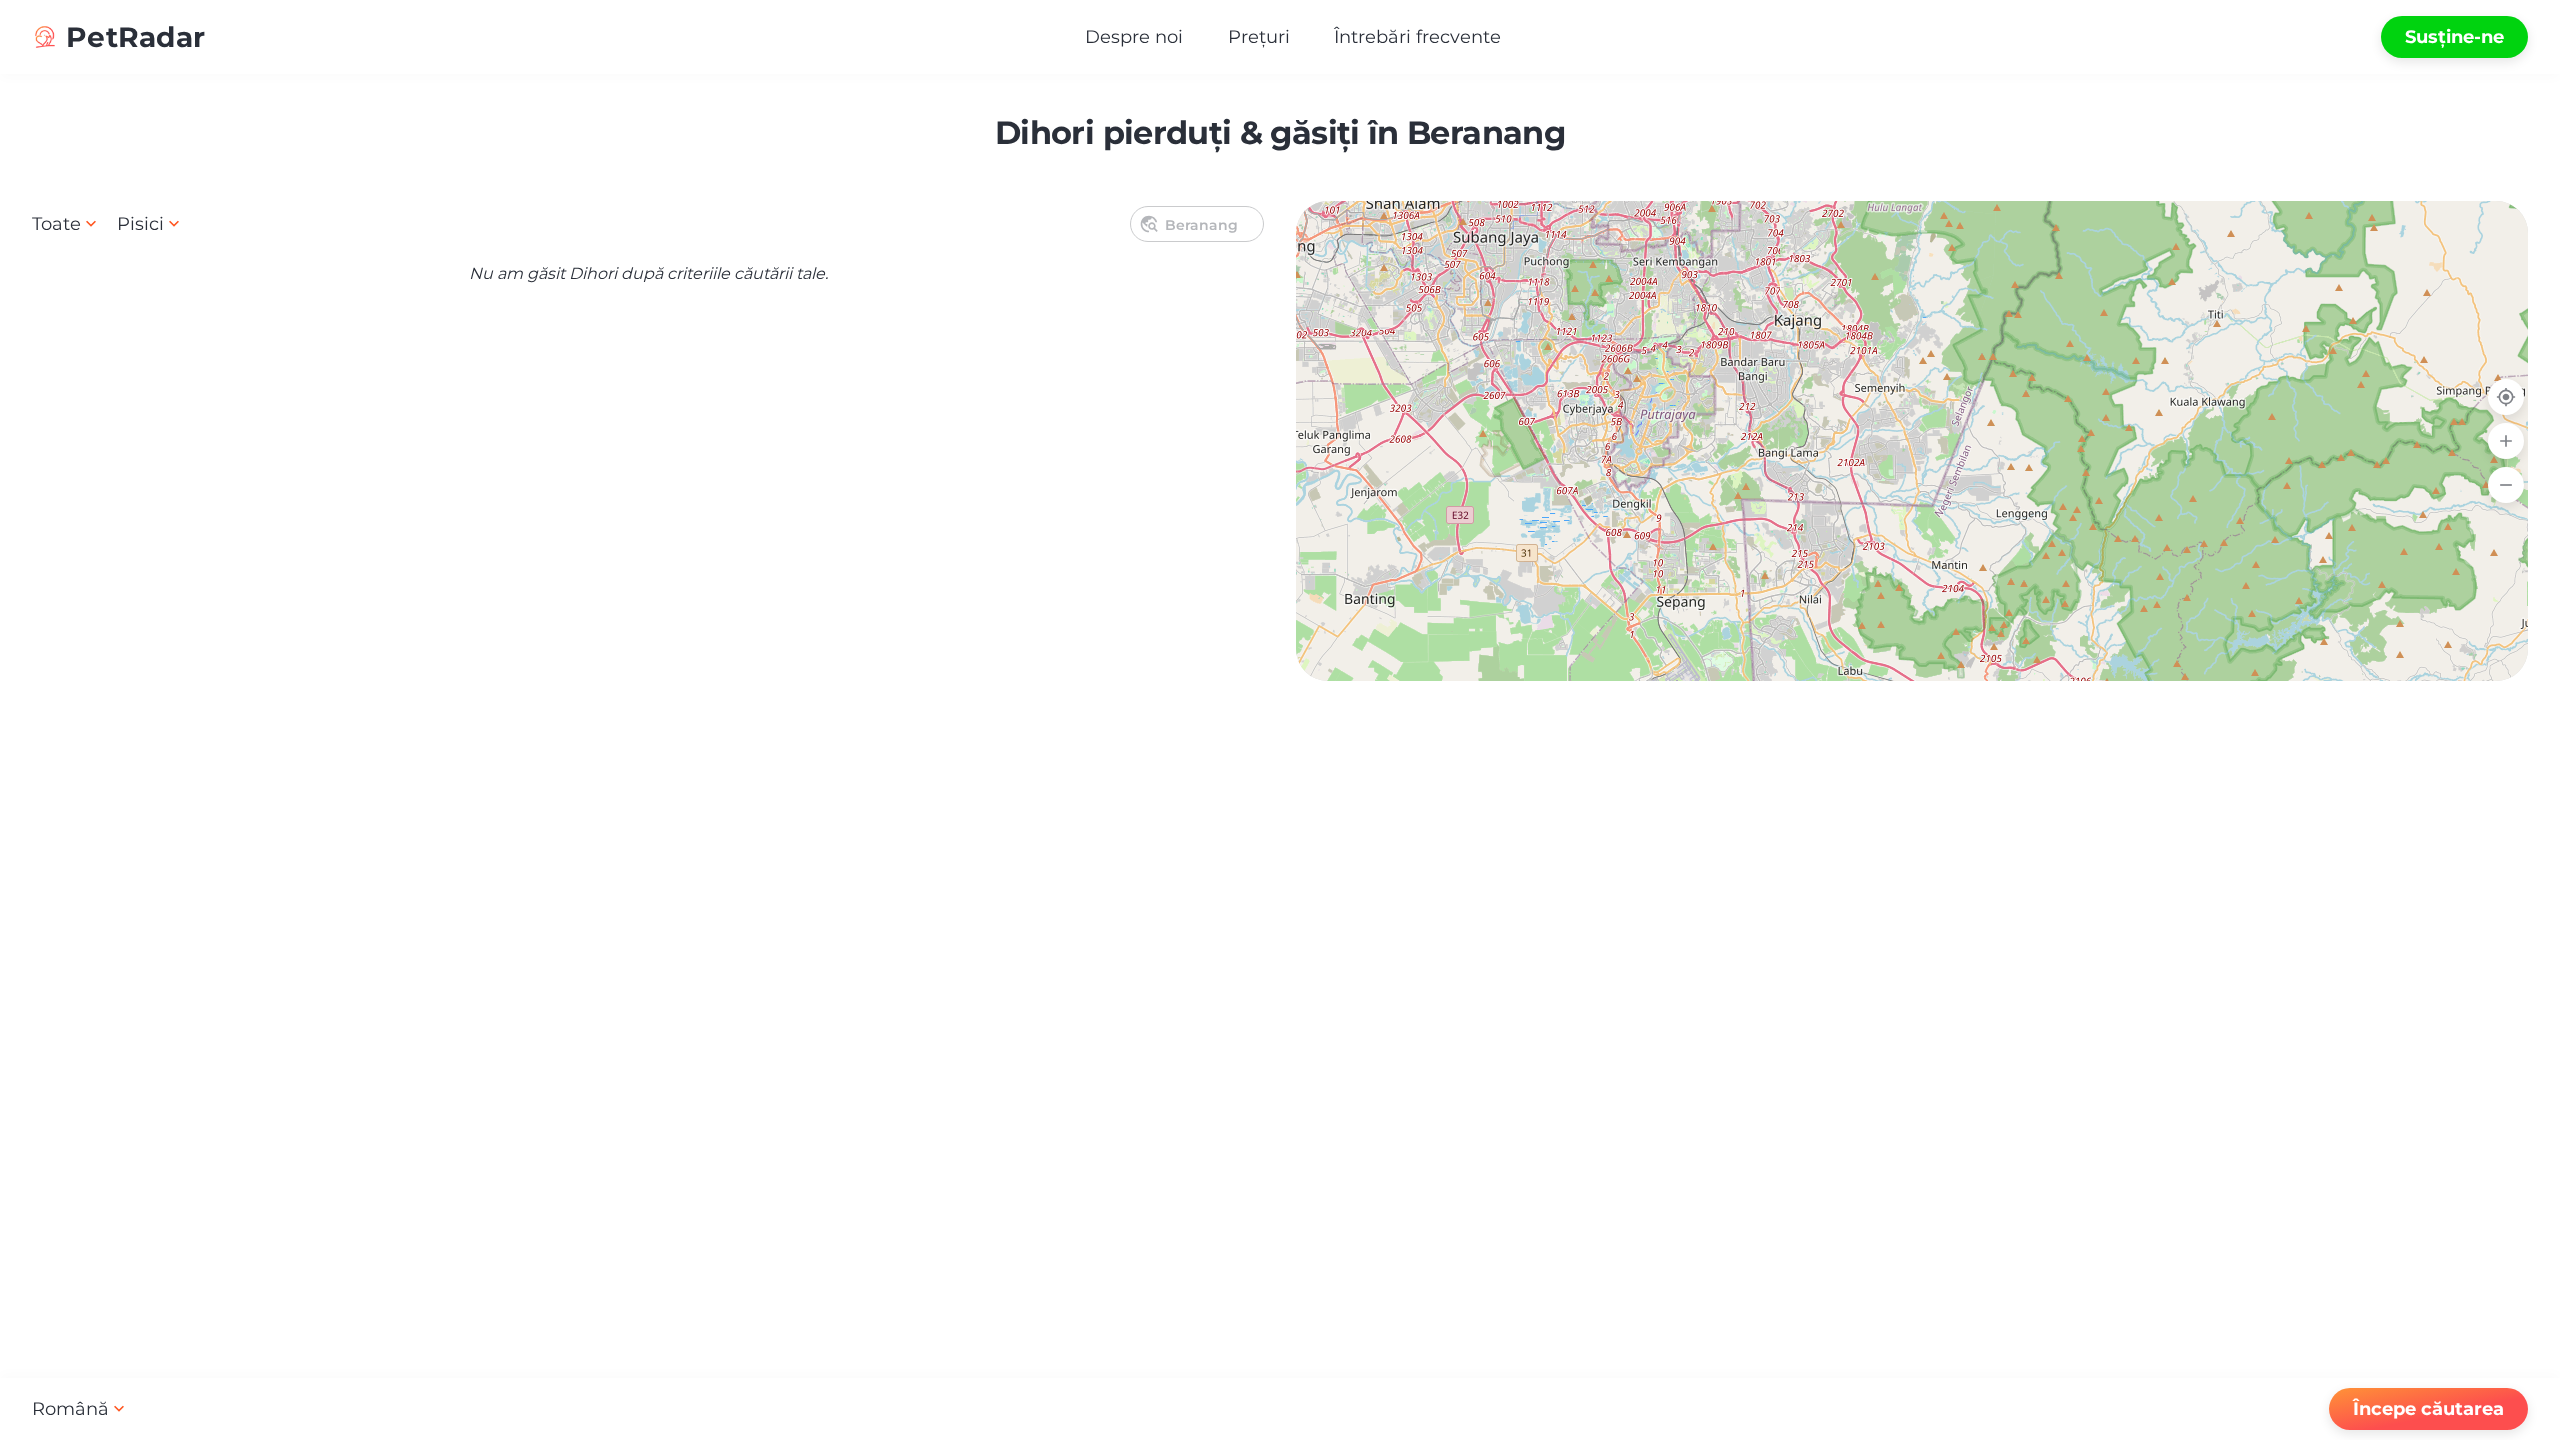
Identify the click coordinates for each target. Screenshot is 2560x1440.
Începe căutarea (2428, 1409)
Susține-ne (2454, 37)
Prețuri (1259, 37)
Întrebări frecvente (1417, 37)
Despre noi (1134, 37)
